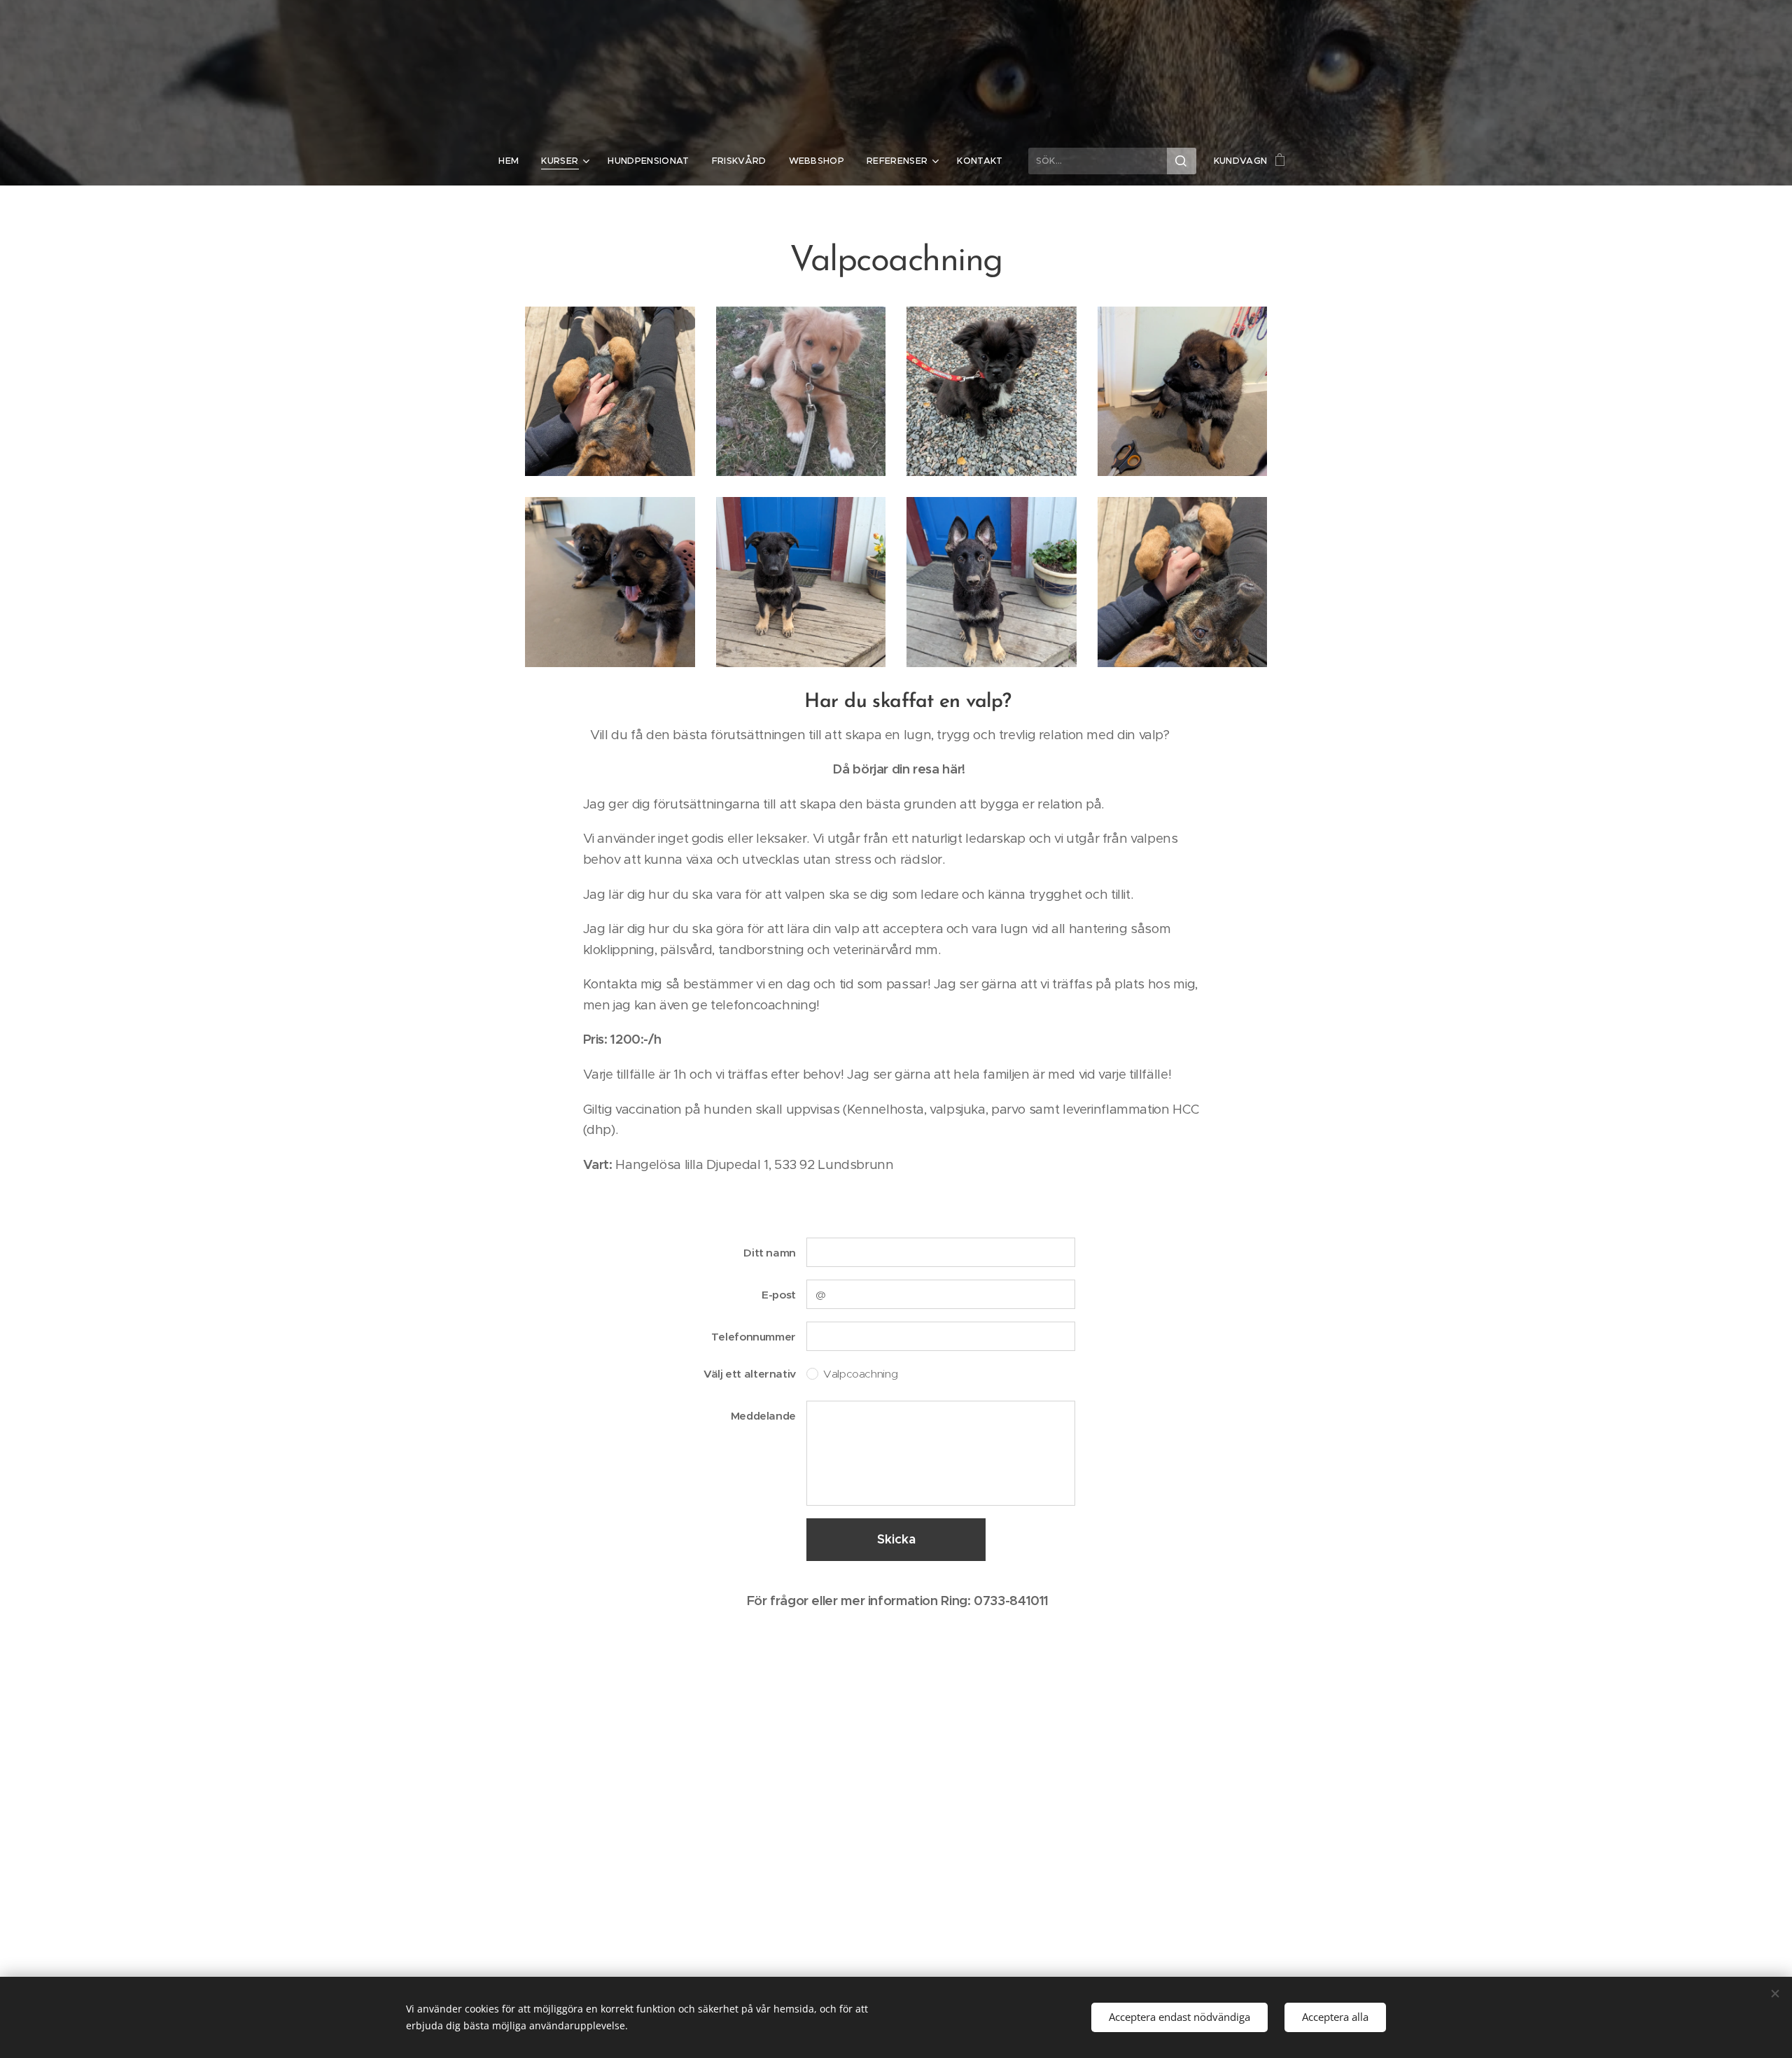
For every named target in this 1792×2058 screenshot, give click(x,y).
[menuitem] (514, 161)
